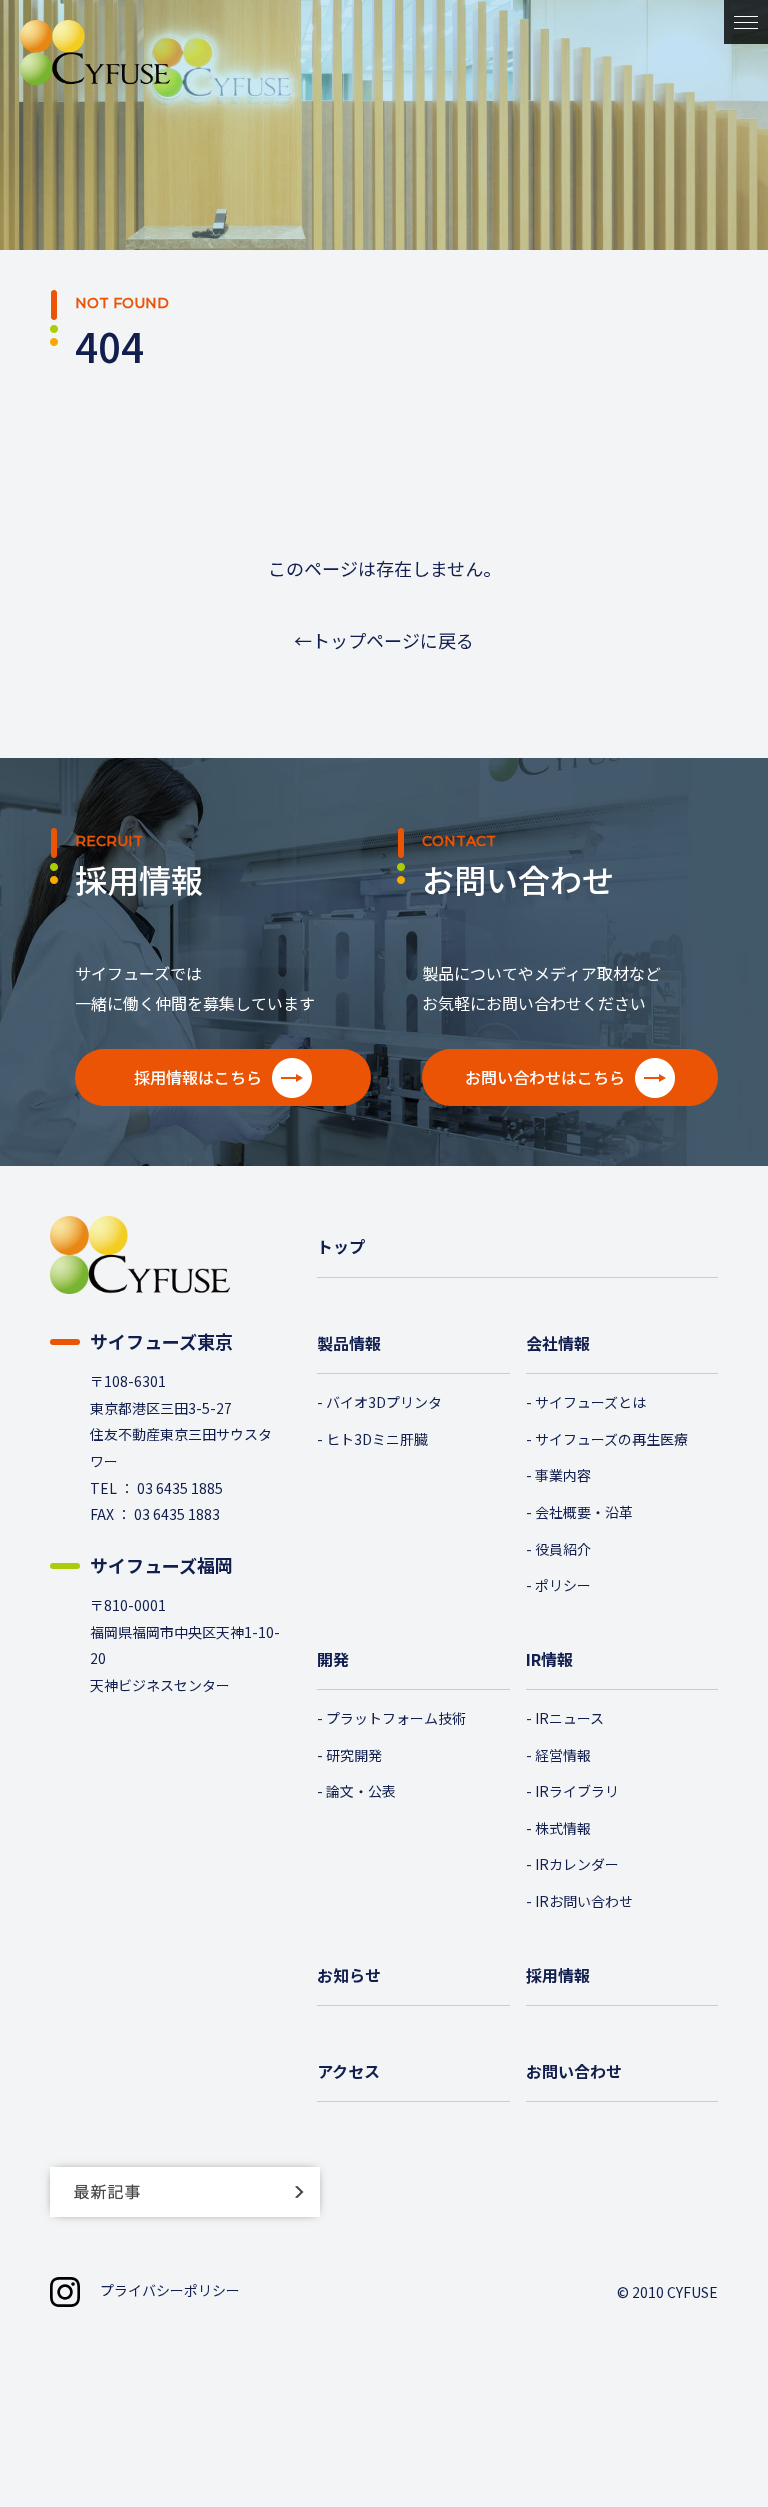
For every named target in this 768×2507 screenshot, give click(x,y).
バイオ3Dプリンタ (384, 1402)
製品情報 (349, 1343)
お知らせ (349, 1975)
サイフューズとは (590, 1402)
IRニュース (569, 1718)
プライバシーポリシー (170, 2290)
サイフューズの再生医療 (611, 1439)
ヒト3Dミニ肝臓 (377, 1439)
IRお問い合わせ (584, 1901)
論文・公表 (361, 1791)
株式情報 (563, 1828)
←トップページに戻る (384, 640)
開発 (333, 1659)
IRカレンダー (577, 1864)
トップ (341, 1246)
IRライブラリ (577, 1791)
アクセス (348, 2071)
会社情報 (558, 1343)
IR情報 (549, 1659)
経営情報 (563, 1755)
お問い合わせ (574, 2071)
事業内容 (563, 1475)
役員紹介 (563, 1549)
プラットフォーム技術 (396, 1718)
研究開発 (354, 1755)
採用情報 (558, 1975)
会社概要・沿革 (584, 1512)
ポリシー (563, 1585)
